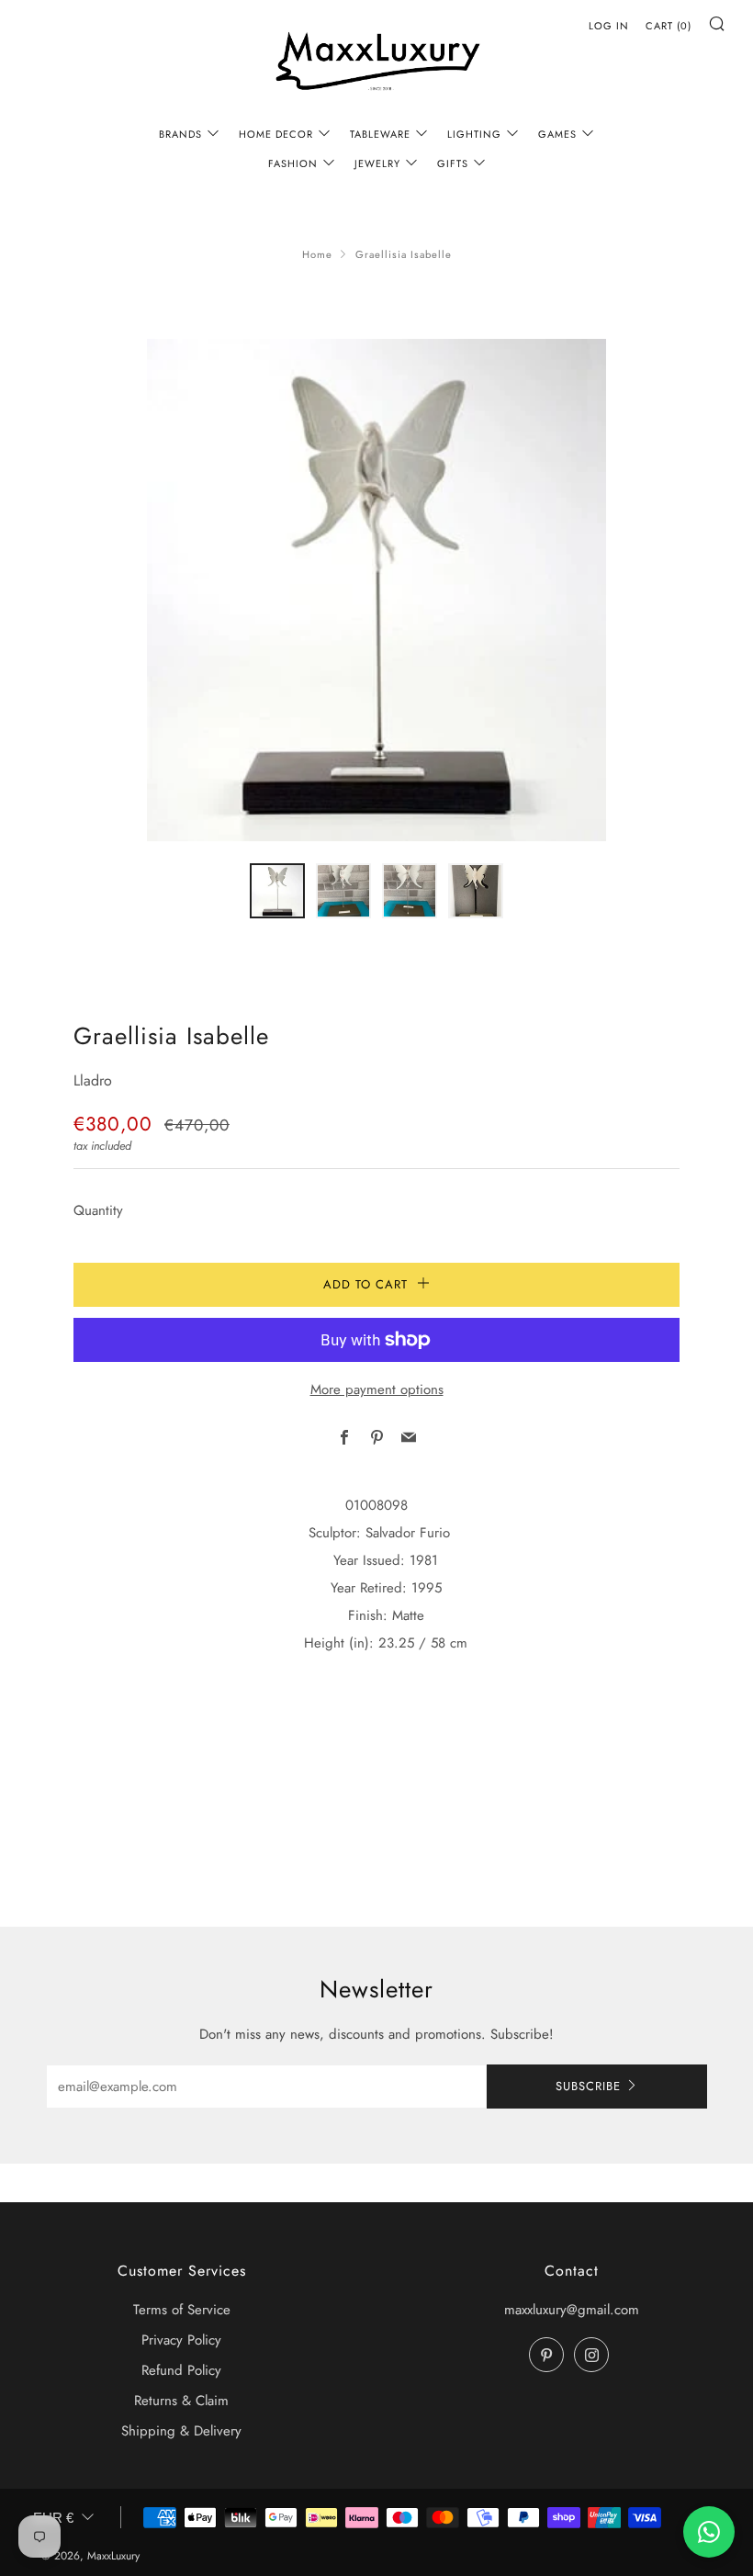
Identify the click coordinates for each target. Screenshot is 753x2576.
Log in (609, 26)
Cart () (669, 26)
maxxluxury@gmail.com (572, 2310)
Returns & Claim (181, 2401)
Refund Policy (181, 2370)
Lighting (474, 134)
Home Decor (276, 134)
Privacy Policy (181, 2340)
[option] (376, 590)
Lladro (93, 1080)
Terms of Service (182, 2310)
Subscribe (588, 2086)
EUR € (53, 2518)
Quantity (98, 1210)
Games (557, 134)
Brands (180, 134)
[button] (277, 891)
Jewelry (377, 163)
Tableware (380, 134)
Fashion (293, 163)
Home (317, 254)
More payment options (377, 1389)
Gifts (453, 163)
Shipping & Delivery (181, 2431)
